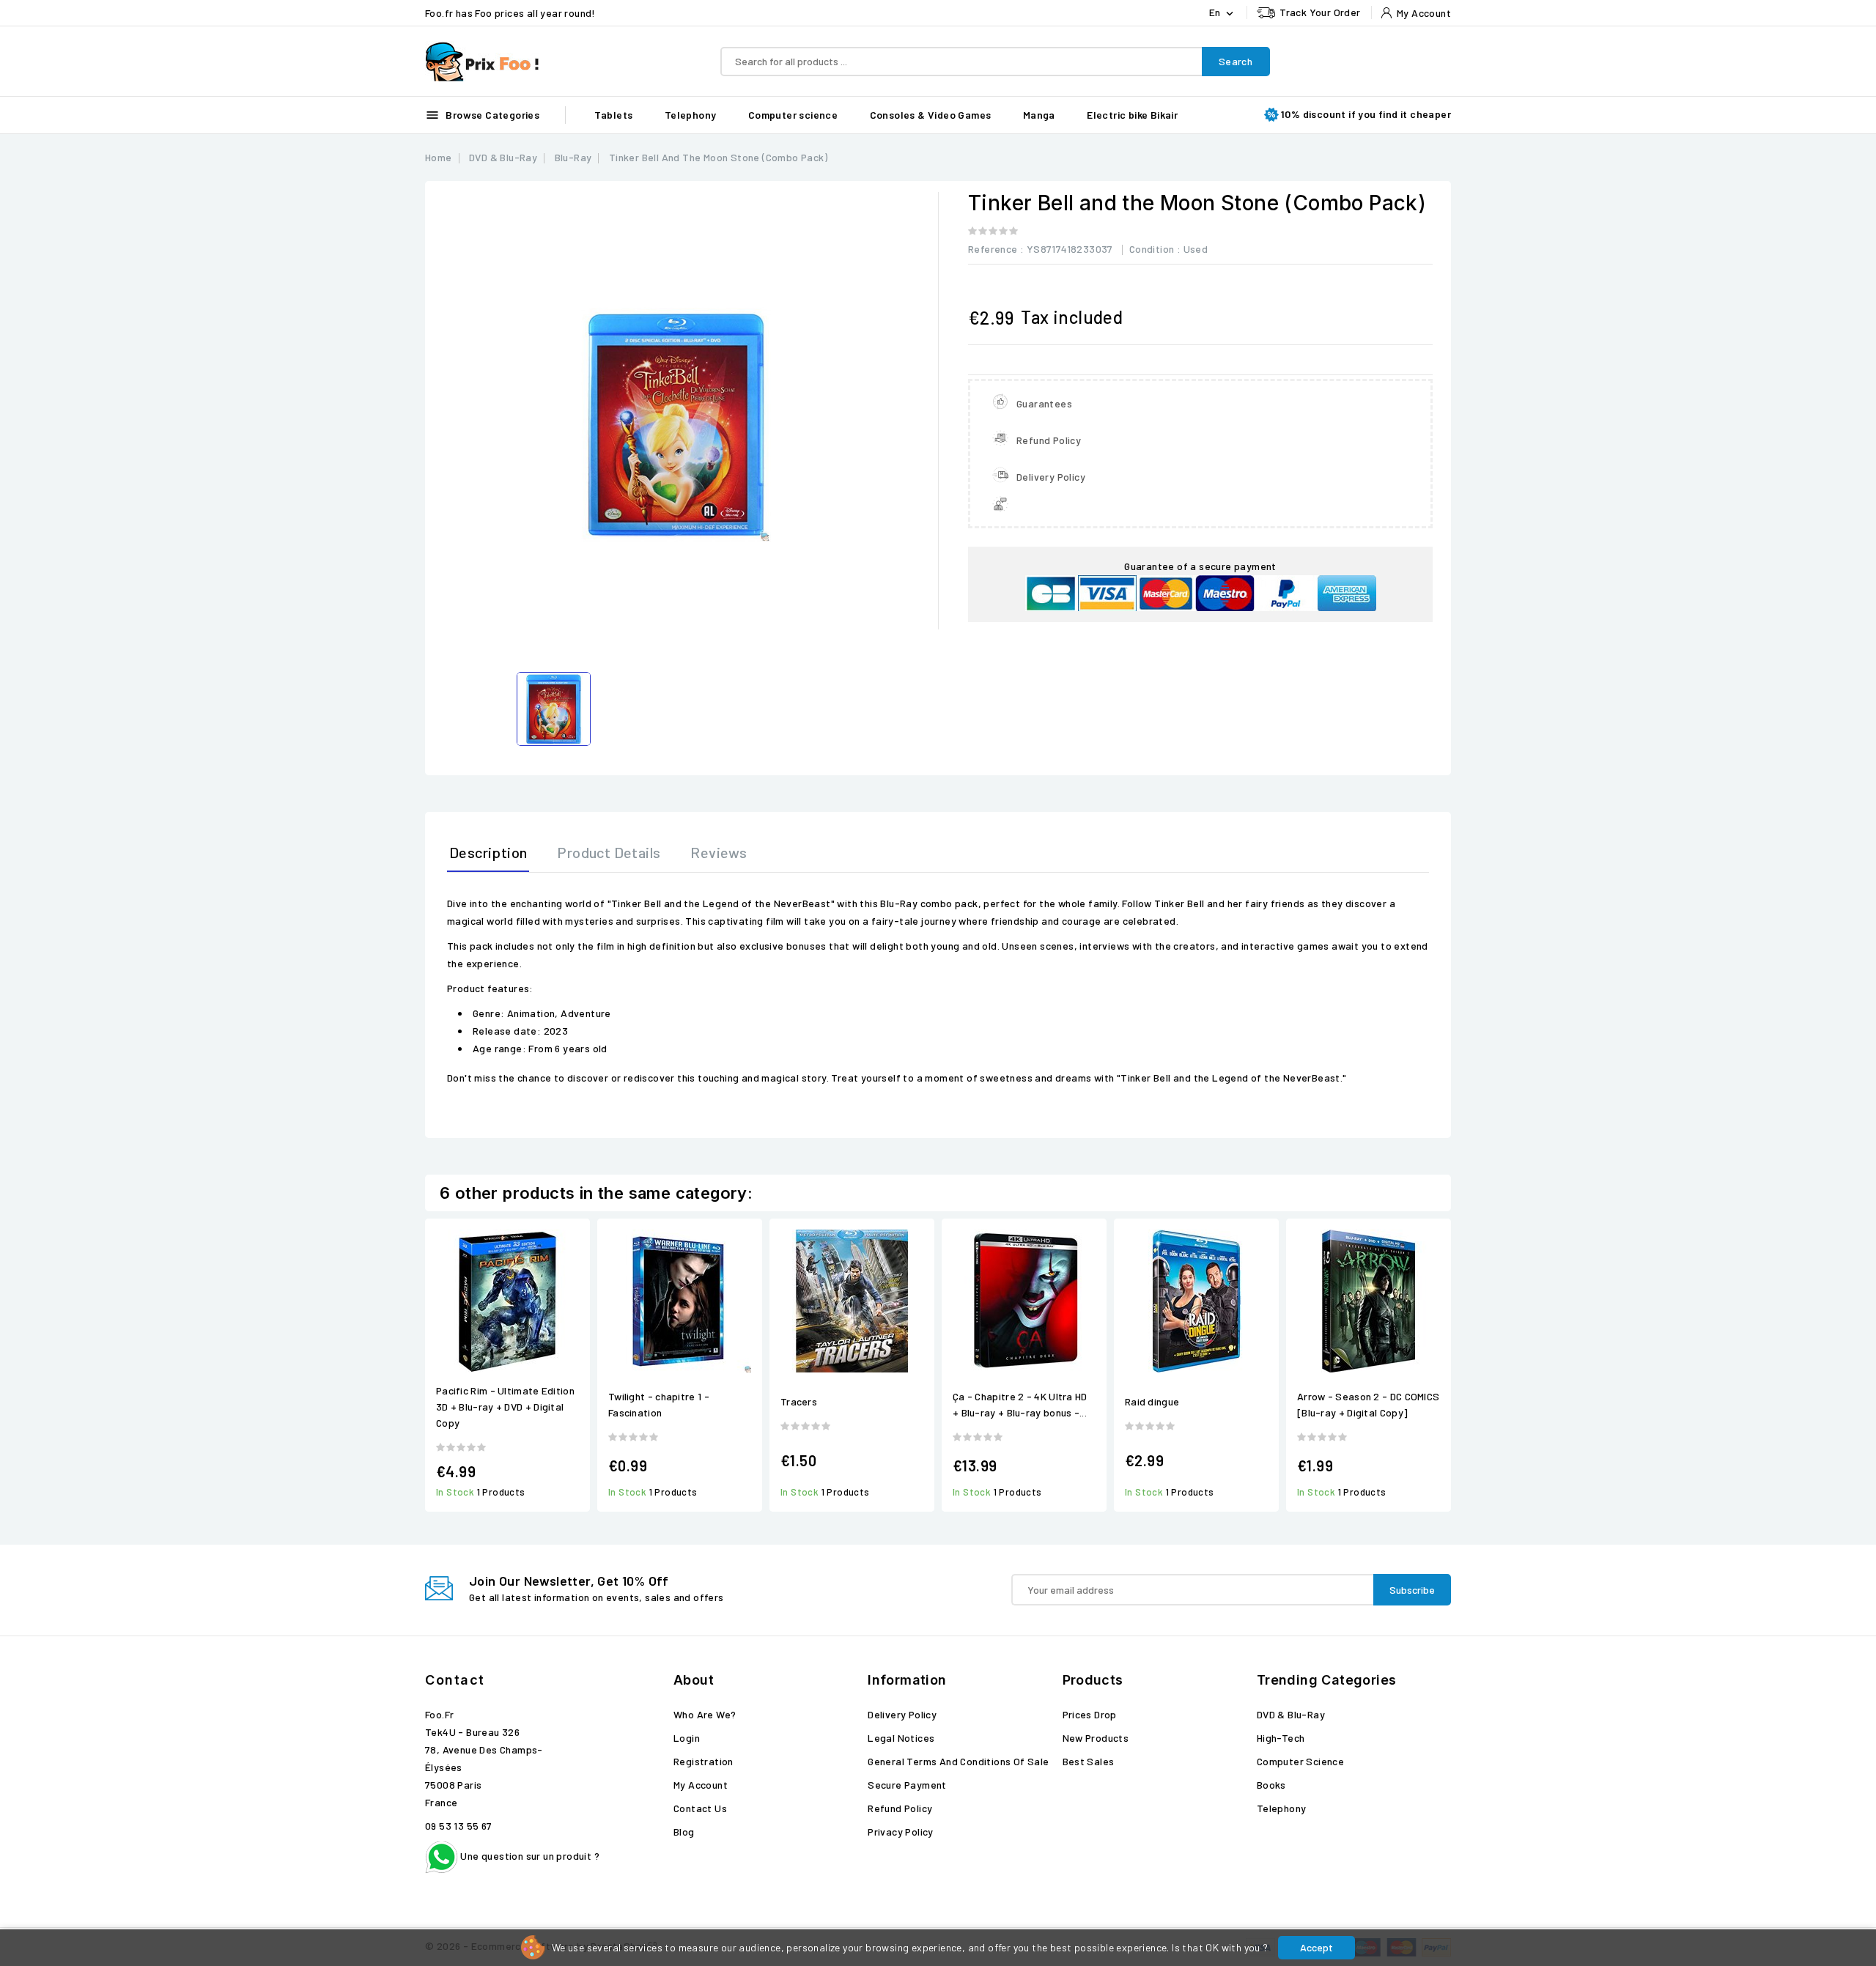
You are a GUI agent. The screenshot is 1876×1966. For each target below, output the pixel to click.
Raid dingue (1152, 1401)
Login (687, 1738)
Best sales (1089, 1761)
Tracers (799, 1401)
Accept (1316, 1947)
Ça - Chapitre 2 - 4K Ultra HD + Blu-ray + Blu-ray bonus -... (1020, 1404)
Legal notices (901, 1738)
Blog (684, 1832)
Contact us (700, 1808)
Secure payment (907, 1785)
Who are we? (705, 1714)
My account (701, 1785)
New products (1096, 1738)
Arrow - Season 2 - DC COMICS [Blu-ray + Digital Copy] (1368, 1404)
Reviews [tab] (719, 852)
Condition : (1155, 249)
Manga (1039, 115)
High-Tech (1281, 1738)
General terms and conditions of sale (958, 1761)
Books (1271, 1785)
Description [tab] (488, 852)
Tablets (614, 115)
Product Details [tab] (609, 852)
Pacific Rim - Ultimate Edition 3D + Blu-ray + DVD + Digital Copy (505, 1407)
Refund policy (900, 1808)
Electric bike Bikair (1132, 115)
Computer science (793, 115)
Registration (703, 1761)
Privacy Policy (901, 1832)
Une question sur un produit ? (529, 1856)
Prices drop (1090, 1714)
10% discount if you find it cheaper (1366, 114)
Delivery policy (902, 1714)
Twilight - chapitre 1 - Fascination (659, 1404)
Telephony (691, 115)
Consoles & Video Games (931, 115)
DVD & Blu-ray (1291, 1714)
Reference (993, 249)
